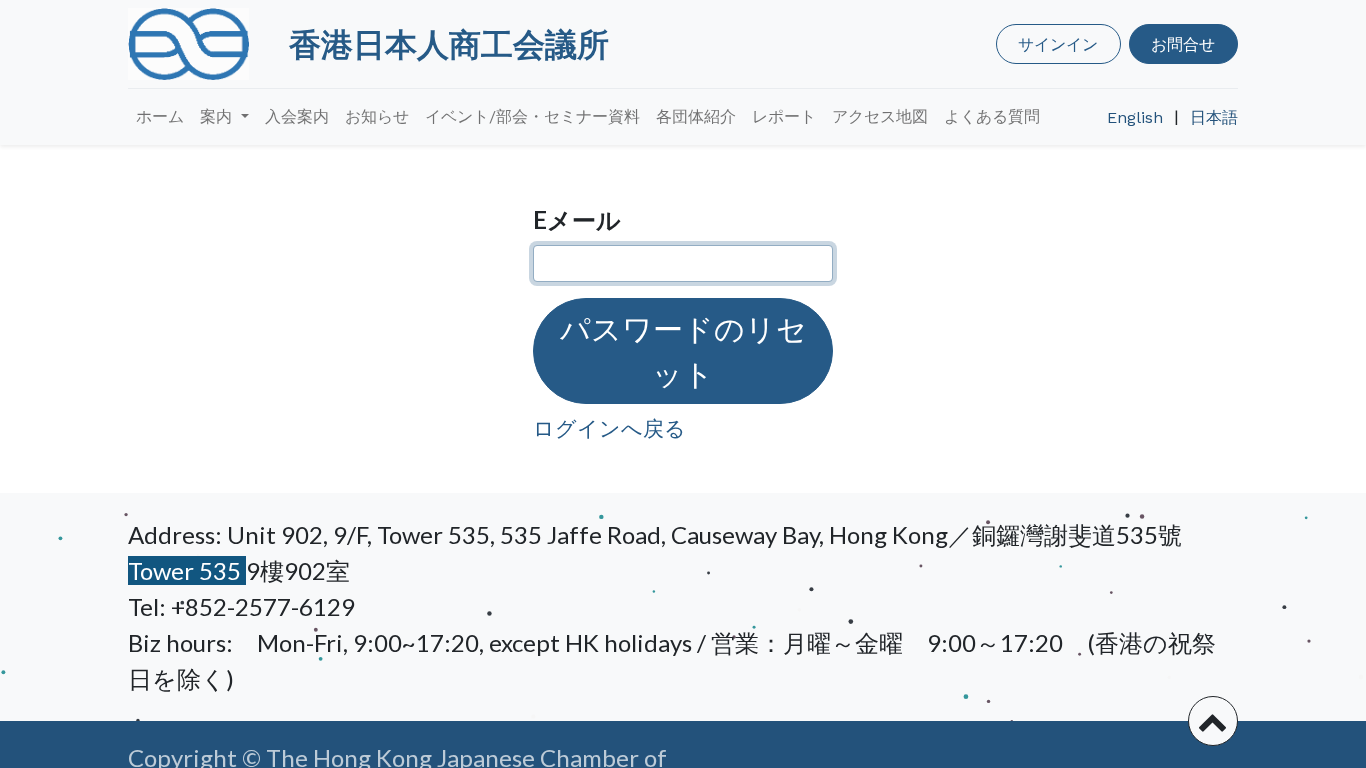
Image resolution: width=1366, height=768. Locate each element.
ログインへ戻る (609, 427)
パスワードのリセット (683, 350)
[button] (1213, 721)
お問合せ (1183, 43)
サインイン (1058, 43)
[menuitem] (160, 117)
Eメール (577, 219)
